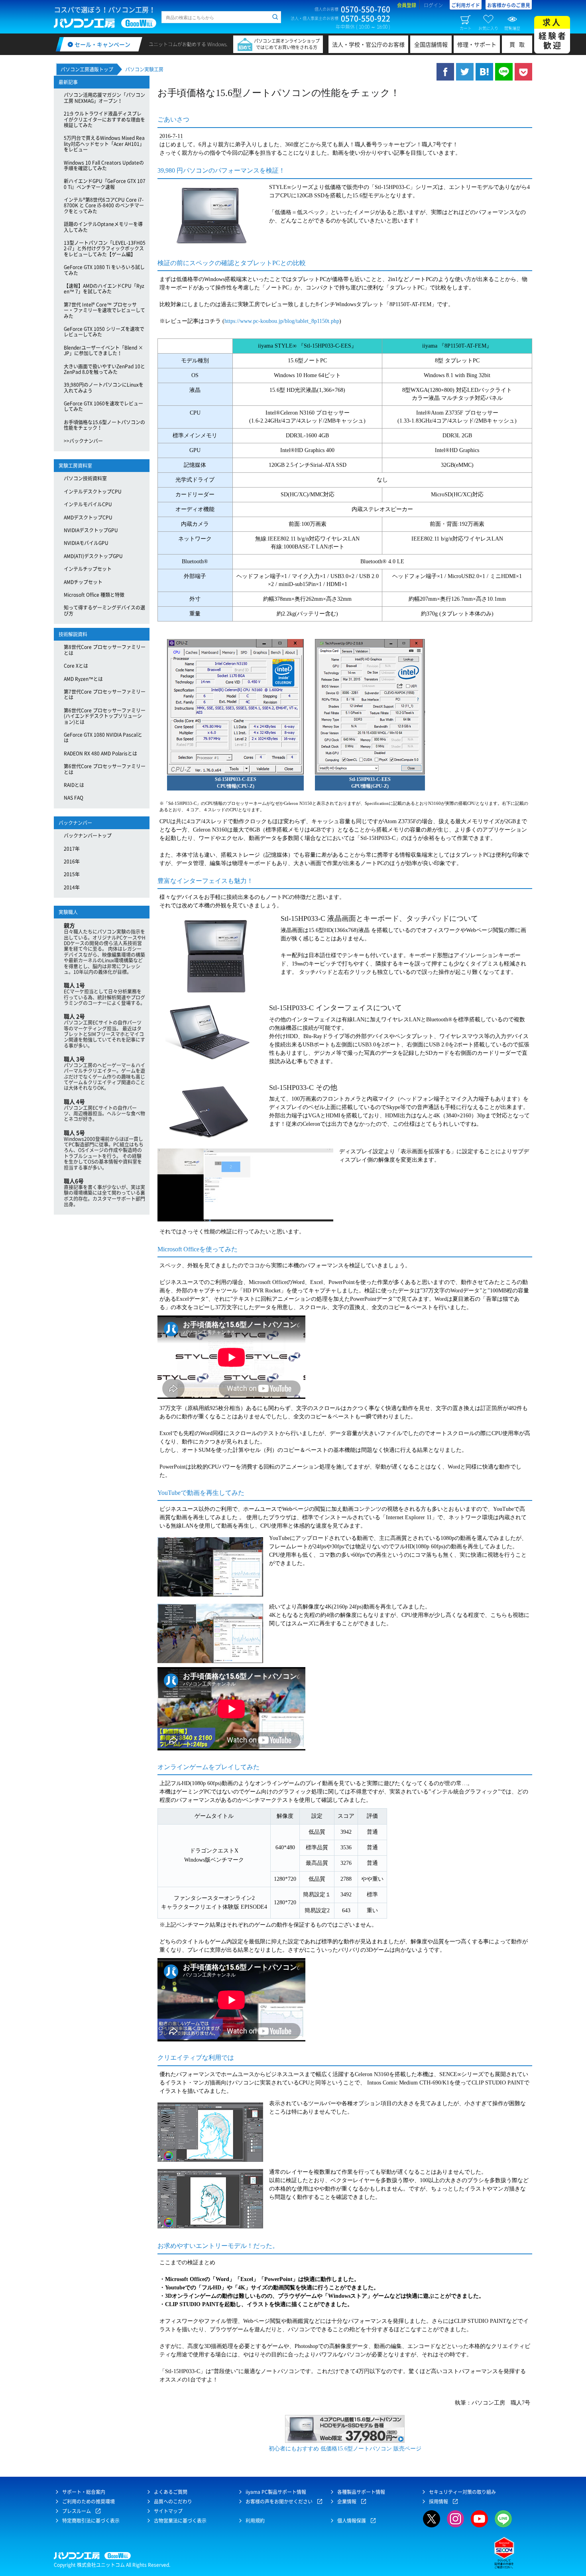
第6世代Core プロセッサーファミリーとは (105, 769)
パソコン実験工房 (144, 69)
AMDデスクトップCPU (88, 517)
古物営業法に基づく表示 (180, 2521)
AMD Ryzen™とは (83, 679)
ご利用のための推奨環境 (88, 2501)
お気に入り (488, 28)
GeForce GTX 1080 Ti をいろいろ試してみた (104, 270)
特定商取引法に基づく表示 (91, 2521)
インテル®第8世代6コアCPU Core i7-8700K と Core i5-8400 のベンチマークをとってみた (104, 205)
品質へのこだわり (173, 2501)
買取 (519, 44)
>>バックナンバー (83, 441)
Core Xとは (76, 666)
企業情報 (347, 2501)
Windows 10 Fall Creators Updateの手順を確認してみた (104, 165)
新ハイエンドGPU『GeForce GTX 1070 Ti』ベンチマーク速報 (105, 184)
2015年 (72, 874)
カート (466, 28)
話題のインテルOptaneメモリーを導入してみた (103, 227)
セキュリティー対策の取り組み (462, 2492)
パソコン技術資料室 (85, 478)
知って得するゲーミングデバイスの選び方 (104, 610)
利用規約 (255, 2521)
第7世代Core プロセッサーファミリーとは (105, 694)
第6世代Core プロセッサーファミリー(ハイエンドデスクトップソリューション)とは (105, 716)
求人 (553, 34)
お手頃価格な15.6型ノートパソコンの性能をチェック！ (104, 425)
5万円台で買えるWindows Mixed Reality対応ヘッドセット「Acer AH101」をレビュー (104, 144)
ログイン (433, 5)
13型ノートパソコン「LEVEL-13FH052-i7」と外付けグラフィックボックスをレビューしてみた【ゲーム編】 (105, 249)
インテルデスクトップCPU (93, 492)
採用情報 (439, 2501)
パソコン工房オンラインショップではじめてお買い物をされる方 (287, 44)
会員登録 (407, 5)
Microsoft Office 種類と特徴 (94, 595)
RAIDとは (74, 785)
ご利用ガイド (466, 5)
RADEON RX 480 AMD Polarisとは (100, 753)
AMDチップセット (83, 582)
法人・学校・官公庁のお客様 (368, 44)
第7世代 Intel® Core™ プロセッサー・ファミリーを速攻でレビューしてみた (104, 310)
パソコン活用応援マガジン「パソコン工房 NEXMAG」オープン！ (104, 98)
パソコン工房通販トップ (87, 69)
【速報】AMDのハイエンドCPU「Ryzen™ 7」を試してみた (104, 289)
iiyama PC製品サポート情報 (276, 2492)
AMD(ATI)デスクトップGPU (93, 556)
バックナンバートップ (88, 836)
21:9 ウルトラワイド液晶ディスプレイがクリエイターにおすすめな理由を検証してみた (104, 119)
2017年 (72, 849)
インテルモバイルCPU (88, 504)
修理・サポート (477, 44)
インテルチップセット (88, 569)
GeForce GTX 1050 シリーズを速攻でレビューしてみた (104, 332)
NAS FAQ (74, 798)
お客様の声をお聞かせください (279, 2501)
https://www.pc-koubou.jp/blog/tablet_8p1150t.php (282, 321)
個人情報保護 (352, 2521)
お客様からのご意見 (509, 5)
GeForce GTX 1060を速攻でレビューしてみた (103, 406)
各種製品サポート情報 (361, 2492)
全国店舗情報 (431, 44)
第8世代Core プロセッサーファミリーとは (105, 650)
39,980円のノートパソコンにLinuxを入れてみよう (104, 387)
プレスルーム (77, 2511)
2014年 (72, 887)
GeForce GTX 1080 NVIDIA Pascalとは (103, 737)
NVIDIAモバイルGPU (86, 543)
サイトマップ (168, 2511)
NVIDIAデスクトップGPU (91, 530)
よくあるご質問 (171, 2492)
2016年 (72, 861)
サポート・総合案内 (84, 2492)
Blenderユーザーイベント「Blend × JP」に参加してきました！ (103, 350)
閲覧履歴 (512, 28)
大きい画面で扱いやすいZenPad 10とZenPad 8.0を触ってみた (104, 369)
